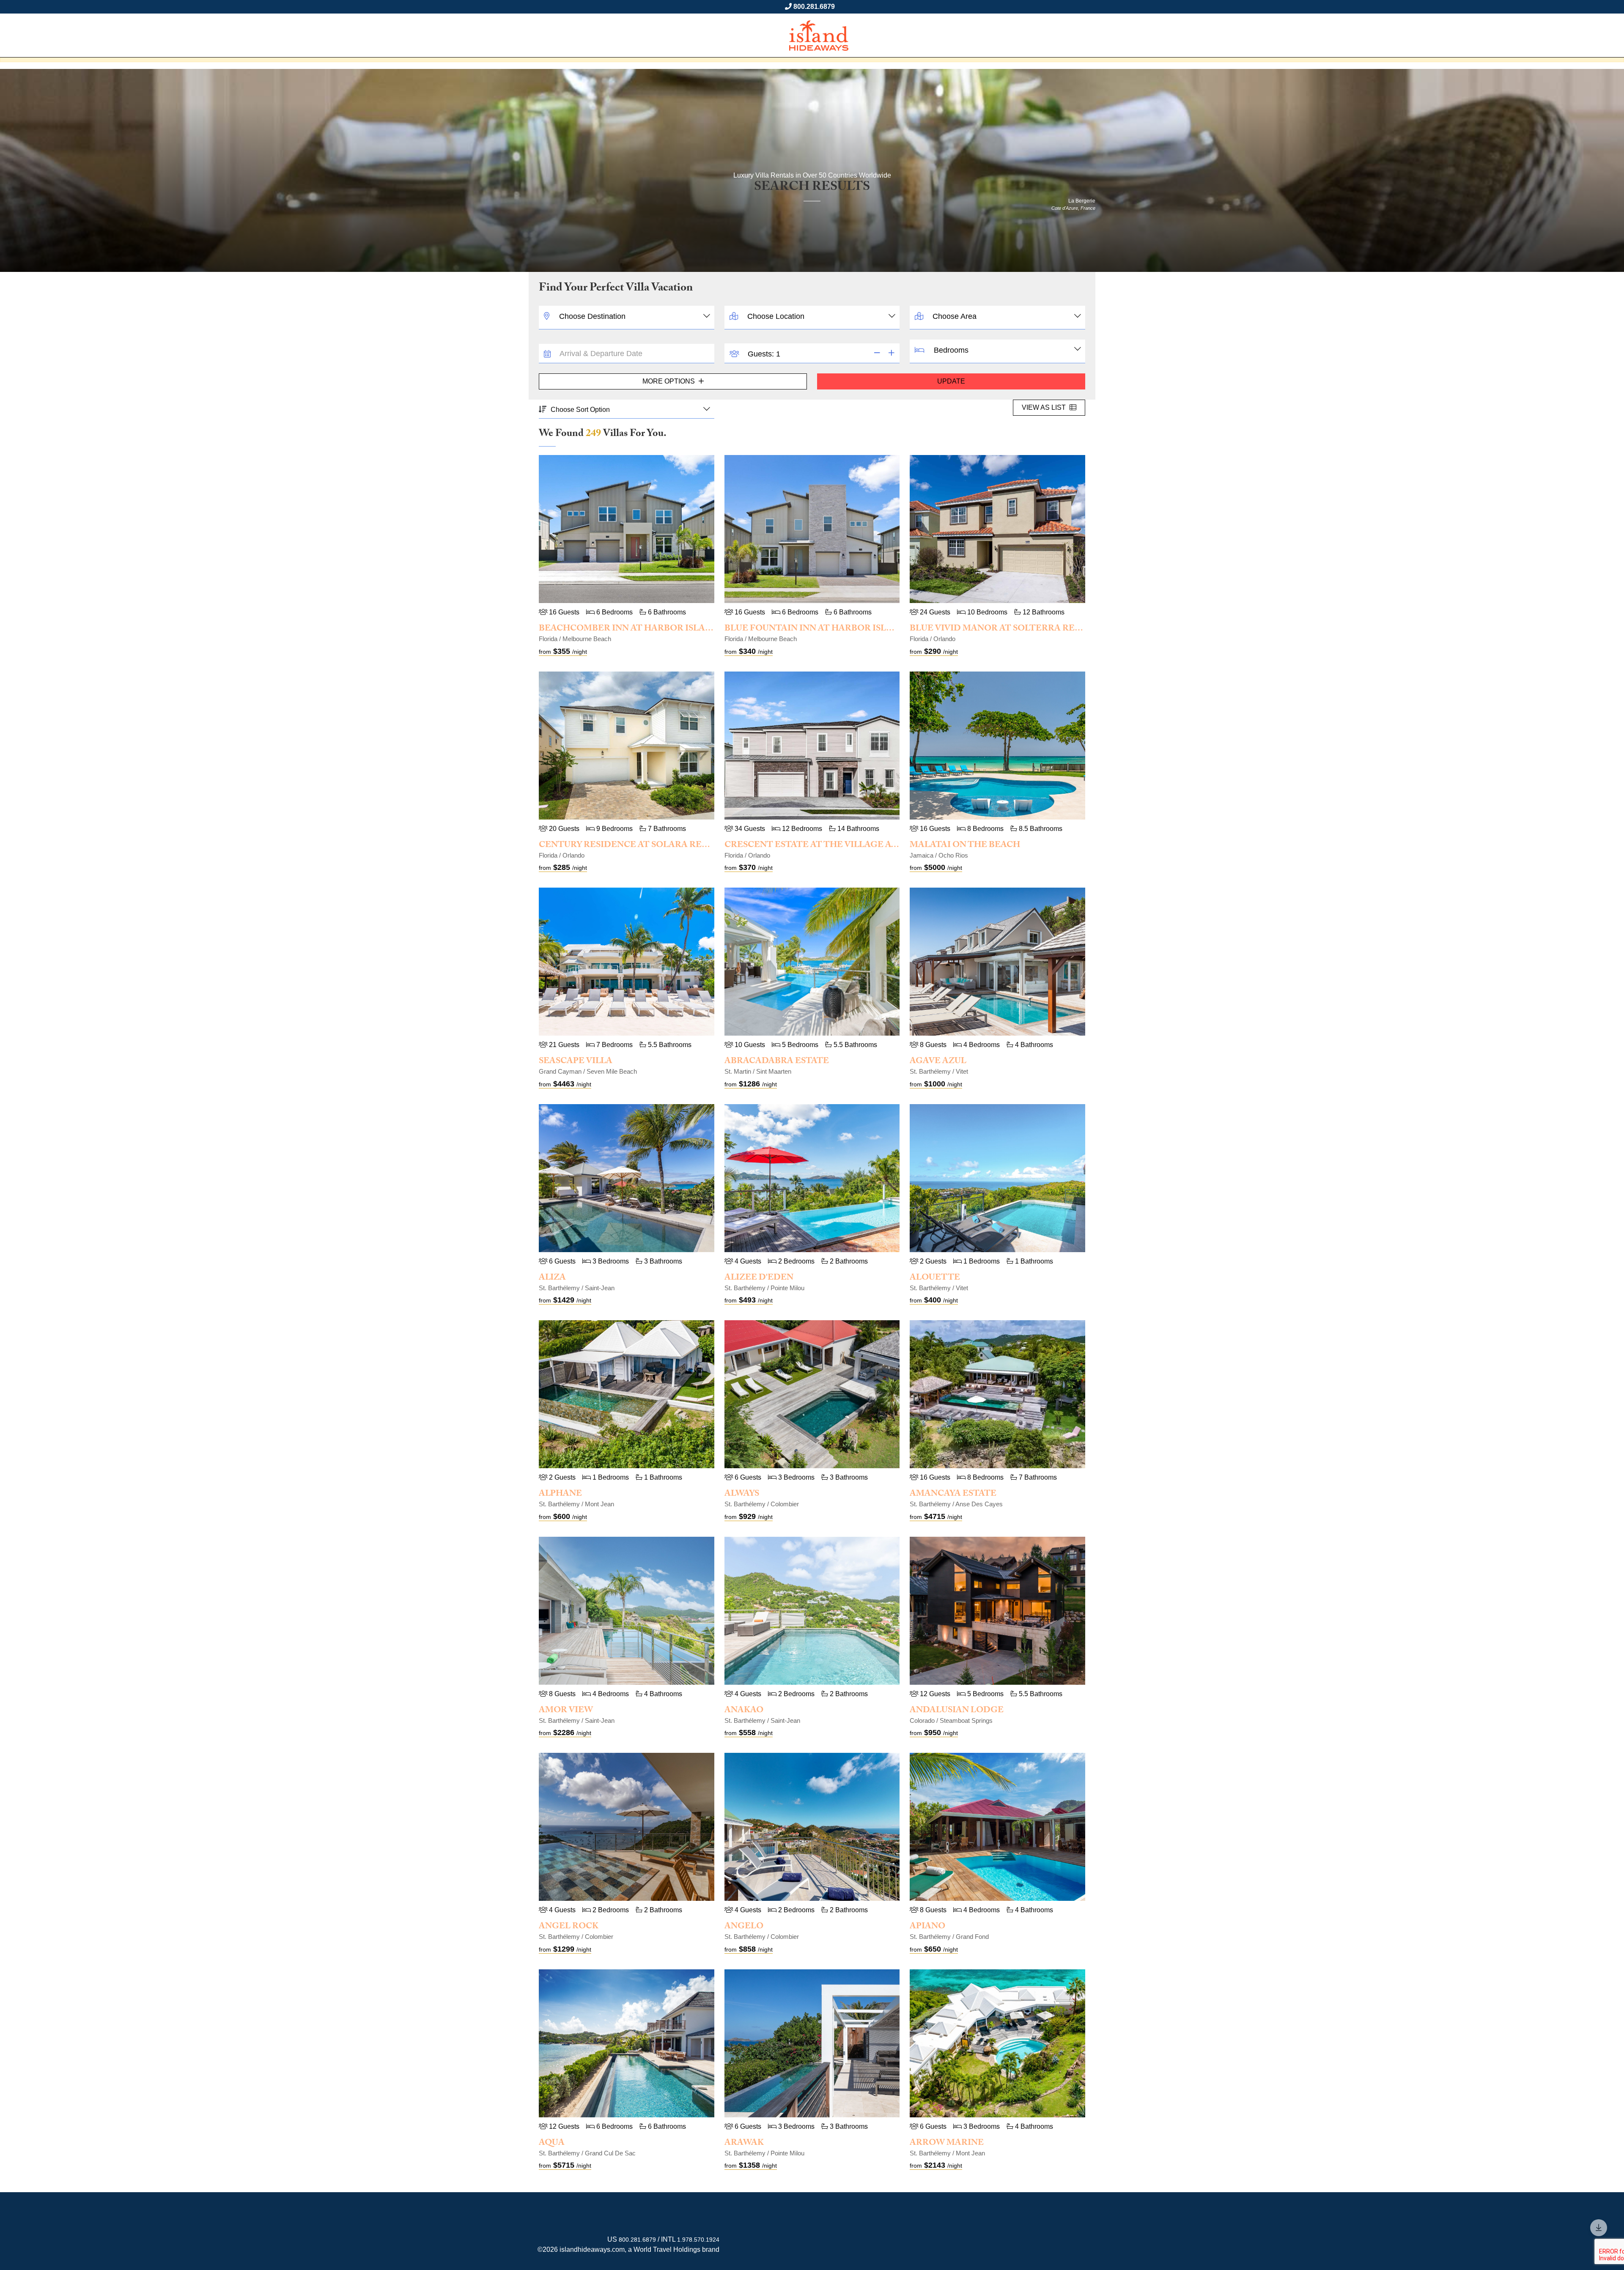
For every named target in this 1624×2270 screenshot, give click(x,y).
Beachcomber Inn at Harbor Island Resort (648, 629)
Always (742, 1494)
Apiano (927, 1927)
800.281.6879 (814, 7)
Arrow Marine (947, 2144)
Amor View (566, 1711)
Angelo (744, 1927)
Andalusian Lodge (957, 1711)
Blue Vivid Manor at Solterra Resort (1004, 629)
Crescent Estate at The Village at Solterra (835, 846)
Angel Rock (569, 1927)
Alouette (935, 1278)
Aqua (552, 2144)
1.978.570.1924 (698, 2240)
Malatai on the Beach (965, 846)
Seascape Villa (576, 1062)
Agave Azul (938, 1062)
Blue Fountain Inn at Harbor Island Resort (835, 629)
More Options (669, 381)
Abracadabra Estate (777, 1062)
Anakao (744, 1711)
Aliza (552, 1278)
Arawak (744, 2144)
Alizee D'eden (759, 1278)
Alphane (560, 1494)
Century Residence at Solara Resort (632, 846)
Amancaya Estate (953, 1494)
